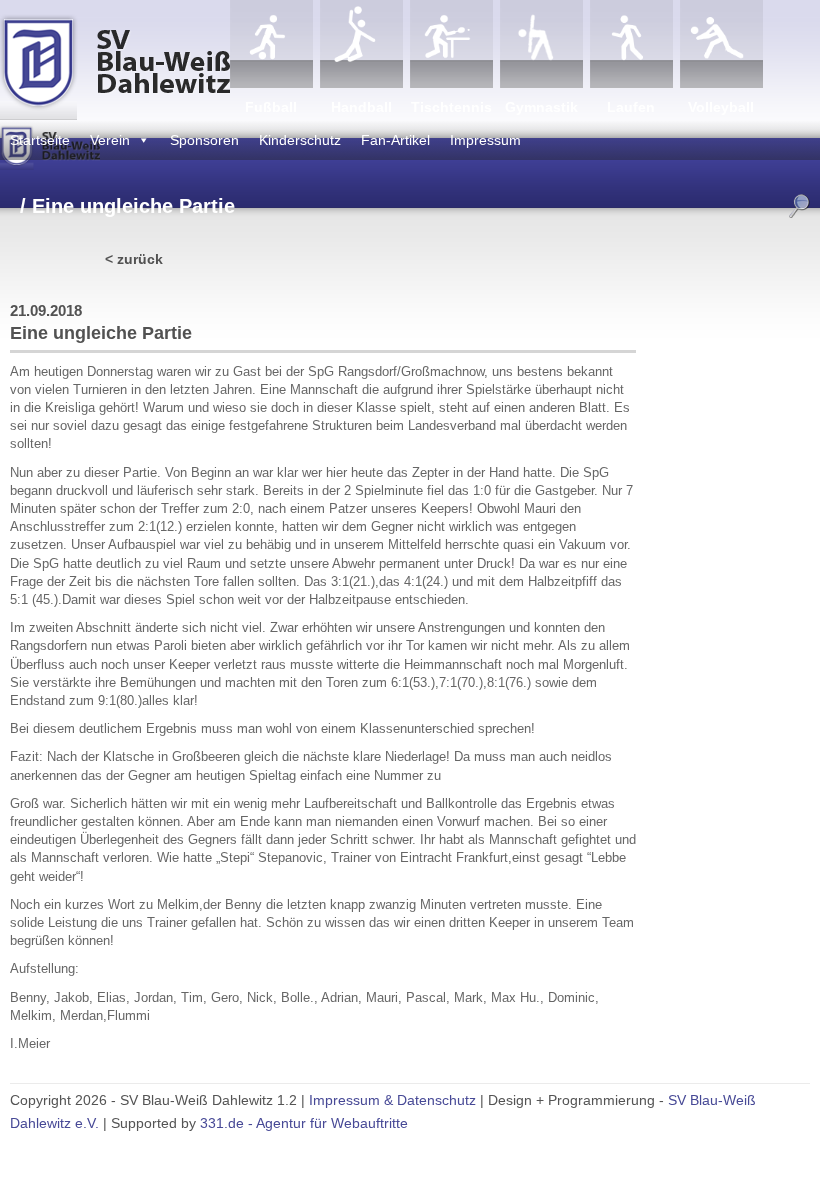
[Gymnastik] (541, 44)
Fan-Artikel (395, 140)
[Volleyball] (721, 44)
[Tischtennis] (451, 44)
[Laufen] (631, 44)
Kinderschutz (300, 140)
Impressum (485, 140)
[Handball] (361, 44)
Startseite (40, 140)
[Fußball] (271, 44)
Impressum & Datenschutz (392, 1100)
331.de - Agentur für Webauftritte (304, 1123)
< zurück (134, 259)
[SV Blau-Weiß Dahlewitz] (115, 60)
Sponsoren (204, 140)
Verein (110, 140)
